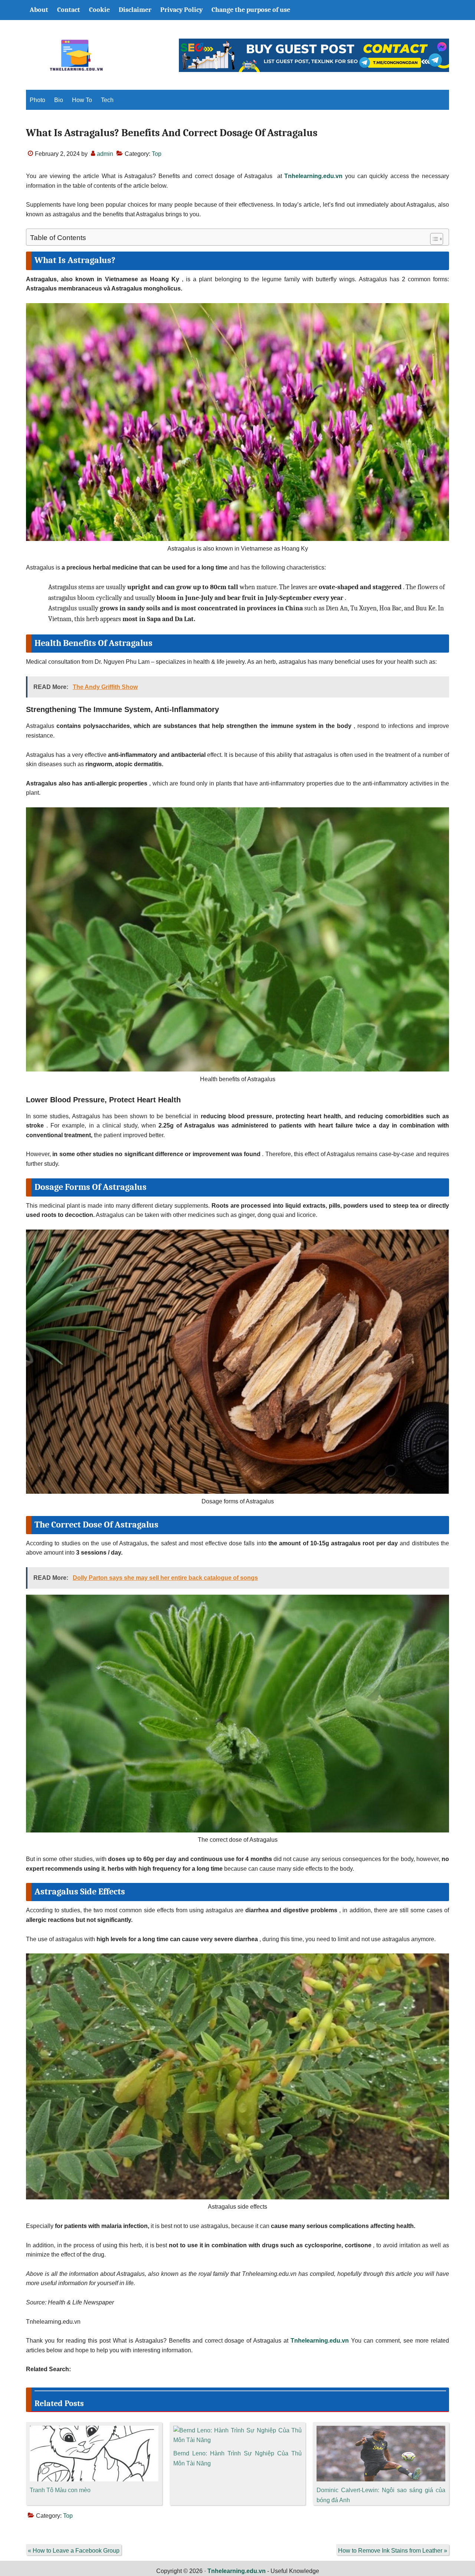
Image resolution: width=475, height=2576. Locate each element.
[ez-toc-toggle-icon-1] (433, 239)
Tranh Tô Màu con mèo (60, 2490)
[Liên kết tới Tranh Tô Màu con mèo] (94, 2430)
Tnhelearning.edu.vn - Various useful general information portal (76, 55)
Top (157, 154)
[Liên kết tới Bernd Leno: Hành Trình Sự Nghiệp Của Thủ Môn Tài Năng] (238, 2430)
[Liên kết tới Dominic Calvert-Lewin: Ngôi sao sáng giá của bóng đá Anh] (381, 2430)
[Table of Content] (437, 239)
